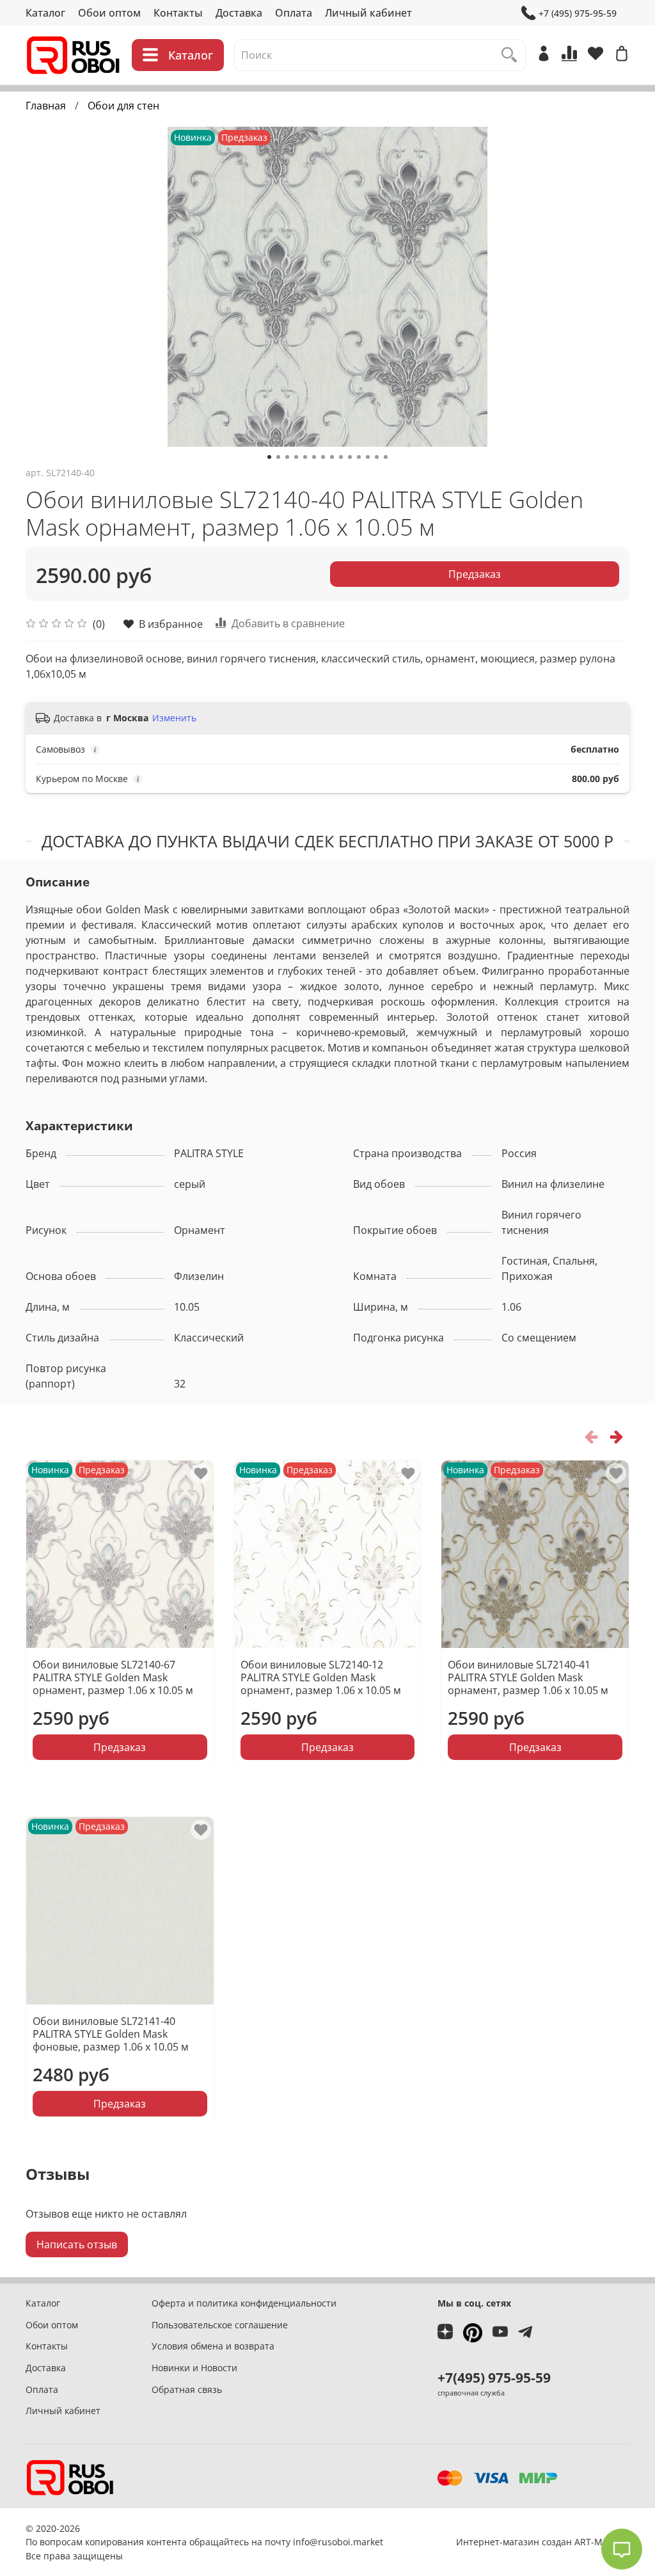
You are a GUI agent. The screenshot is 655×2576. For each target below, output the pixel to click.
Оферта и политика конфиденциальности (244, 2303)
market (368, 2542)
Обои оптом (109, 13)
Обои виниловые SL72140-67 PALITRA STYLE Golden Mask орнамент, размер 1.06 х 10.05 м (113, 1677)
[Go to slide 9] (341, 457)
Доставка (239, 13)
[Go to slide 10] (350, 457)
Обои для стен (123, 106)
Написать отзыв (77, 2244)
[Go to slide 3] (287, 457)
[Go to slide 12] (368, 457)
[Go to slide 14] (386, 457)
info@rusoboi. (323, 2542)
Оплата (294, 13)
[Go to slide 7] (323, 457)
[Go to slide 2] (278, 457)
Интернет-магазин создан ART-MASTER (543, 2542)
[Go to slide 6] (314, 457)
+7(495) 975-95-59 (494, 2378)
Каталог (45, 13)
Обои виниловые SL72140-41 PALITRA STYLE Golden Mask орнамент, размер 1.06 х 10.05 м (528, 1677)
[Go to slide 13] (377, 457)
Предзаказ (475, 574)
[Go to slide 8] (332, 457)
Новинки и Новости (194, 2368)
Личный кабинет (368, 13)
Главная (46, 106)
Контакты (178, 13)
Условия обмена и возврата (213, 2346)
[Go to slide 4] (296, 457)
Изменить (174, 718)
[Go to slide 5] (305, 457)
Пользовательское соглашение (220, 2325)
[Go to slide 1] (269, 457)
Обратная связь (187, 2389)
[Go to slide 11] (359, 457)
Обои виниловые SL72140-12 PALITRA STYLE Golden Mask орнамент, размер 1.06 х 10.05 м (321, 1677)
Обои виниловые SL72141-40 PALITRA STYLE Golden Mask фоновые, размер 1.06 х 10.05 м (111, 2033)
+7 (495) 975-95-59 (578, 13)
